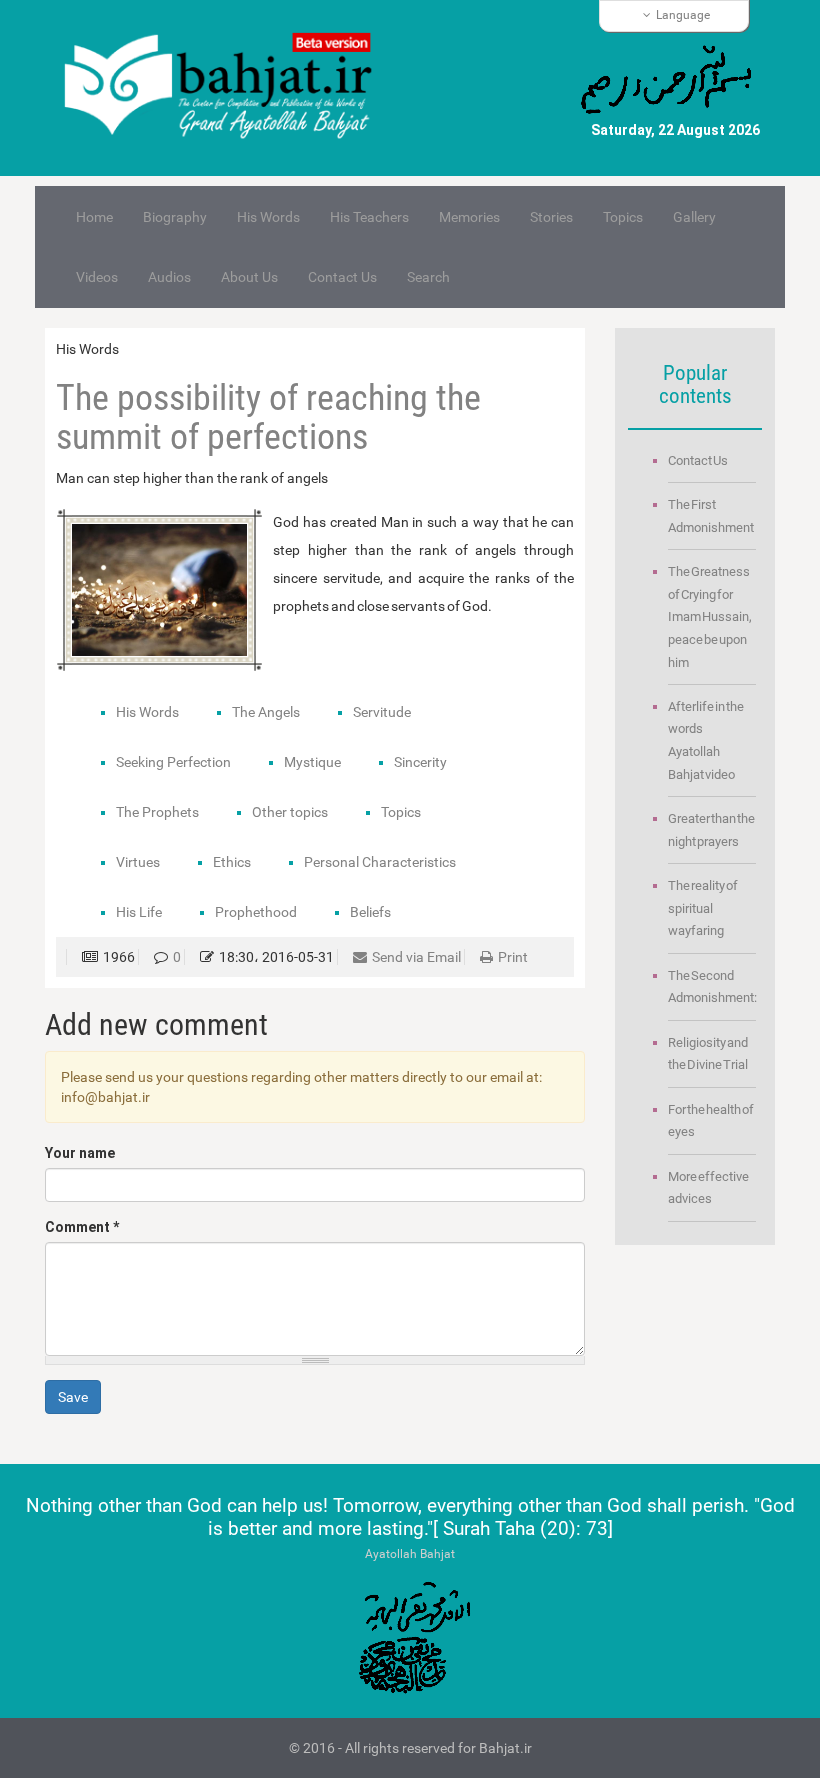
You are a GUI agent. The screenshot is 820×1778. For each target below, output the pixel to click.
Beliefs (370, 912)
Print (513, 957)
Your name (80, 1153)
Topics (623, 217)
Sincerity (420, 762)
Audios (169, 277)
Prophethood (256, 912)
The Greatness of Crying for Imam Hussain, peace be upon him (710, 617)
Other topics (290, 812)
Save (73, 1397)
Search (428, 277)
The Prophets (157, 812)
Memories (469, 217)
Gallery (694, 217)
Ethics (232, 862)
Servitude (382, 712)
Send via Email (416, 957)
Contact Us (342, 277)
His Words (268, 217)
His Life (139, 912)
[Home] (227, 88)
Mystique (312, 762)
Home (94, 217)
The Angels (266, 712)
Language (683, 15)
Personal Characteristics (380, 862)
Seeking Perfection (173, 762)
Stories (551, 217)
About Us (249, 277)
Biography (175, 217)
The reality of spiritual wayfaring (703, 908)
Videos (97, 277)
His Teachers (369, 217)
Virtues (138, 862)
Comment (82, 1227)
